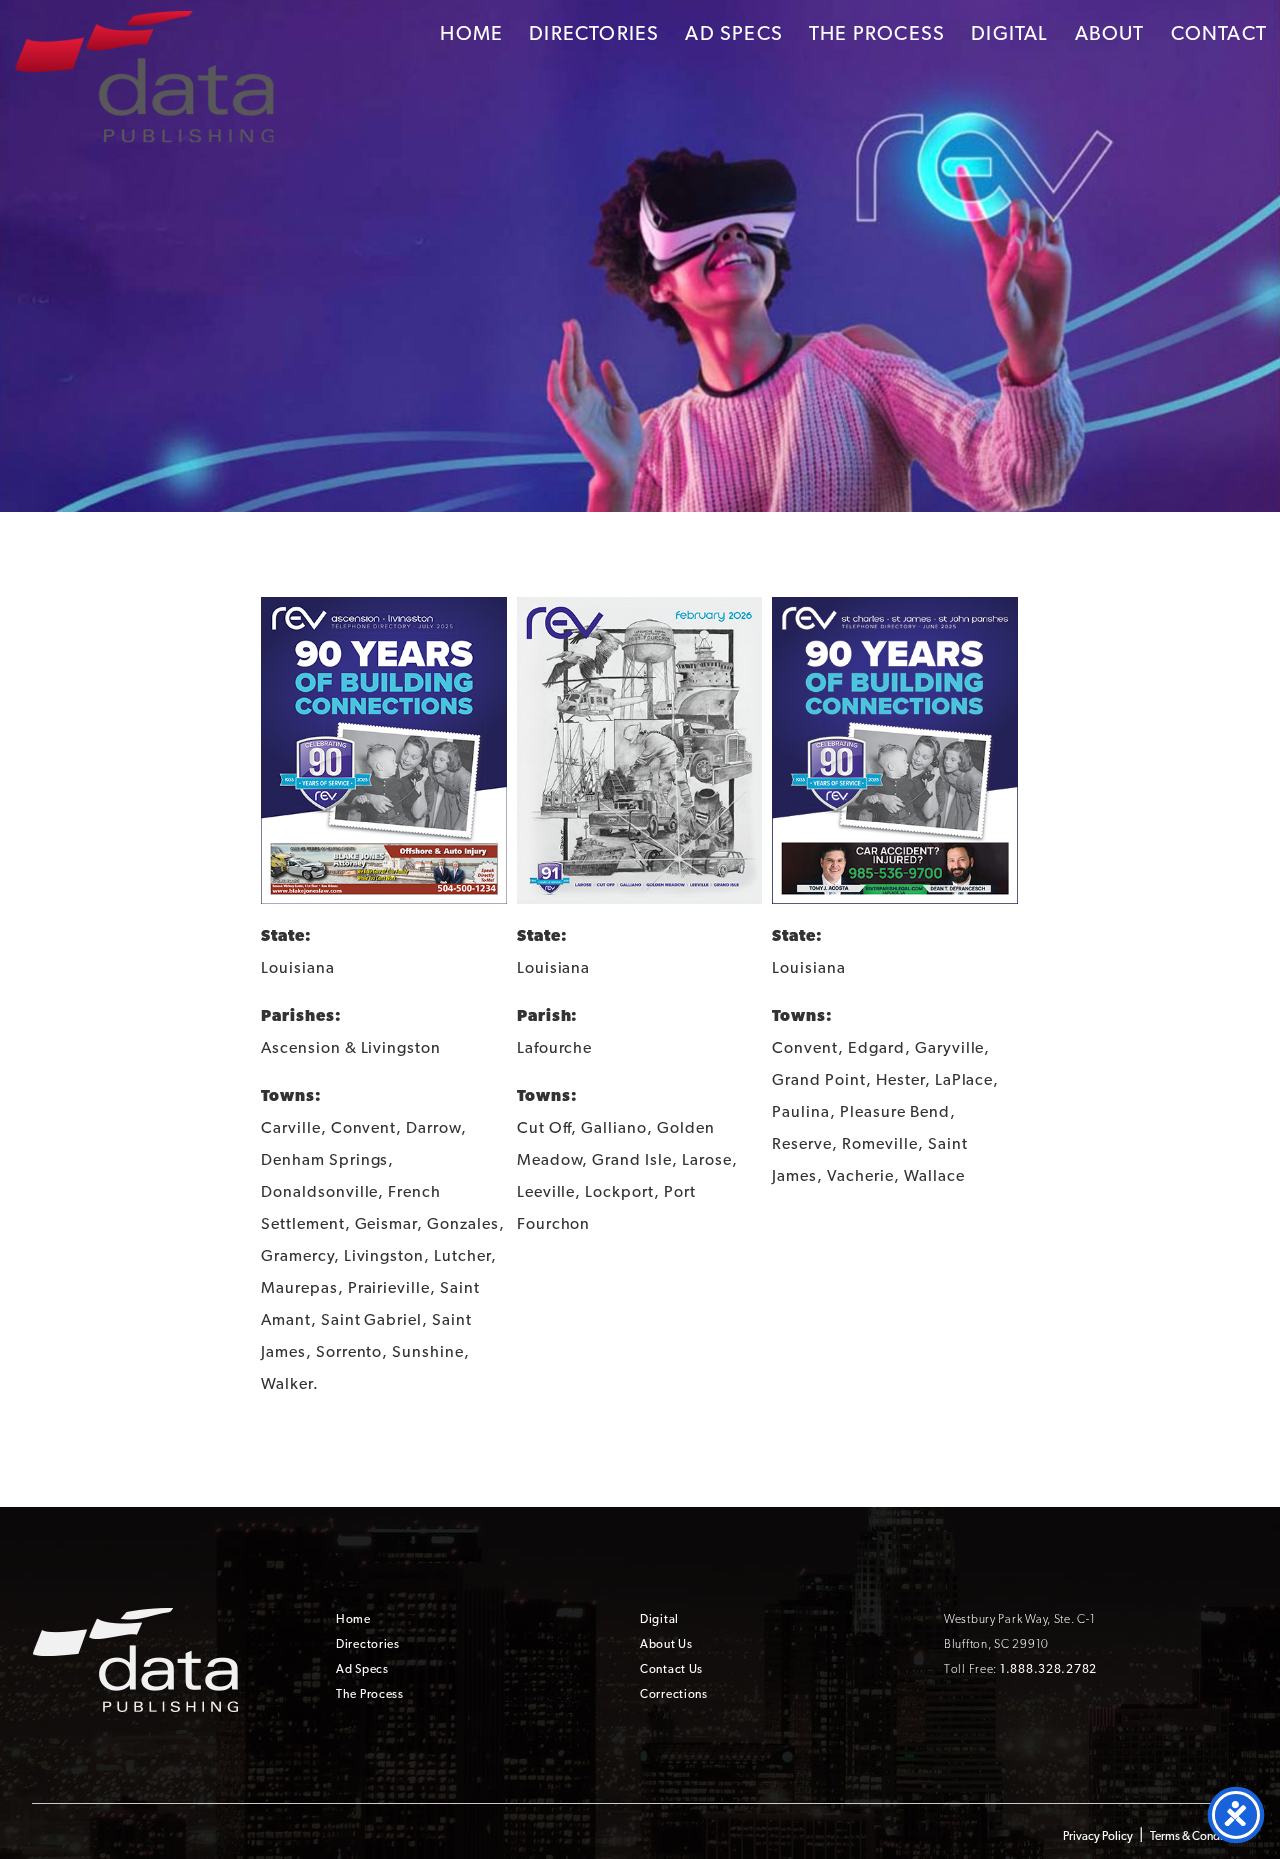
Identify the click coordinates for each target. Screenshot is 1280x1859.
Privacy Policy (1098, 1836)
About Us (666, 1644)
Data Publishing (144, 74)
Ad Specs (734, 33)
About (1110, 33)
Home (471, 33)
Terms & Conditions (1199, 1836)
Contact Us (671, 1669)
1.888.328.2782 (1048, 1669)
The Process (877, 33)
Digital (1009, 33)
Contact (1219, 33)
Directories (594, 33)
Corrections (674, 1694)
